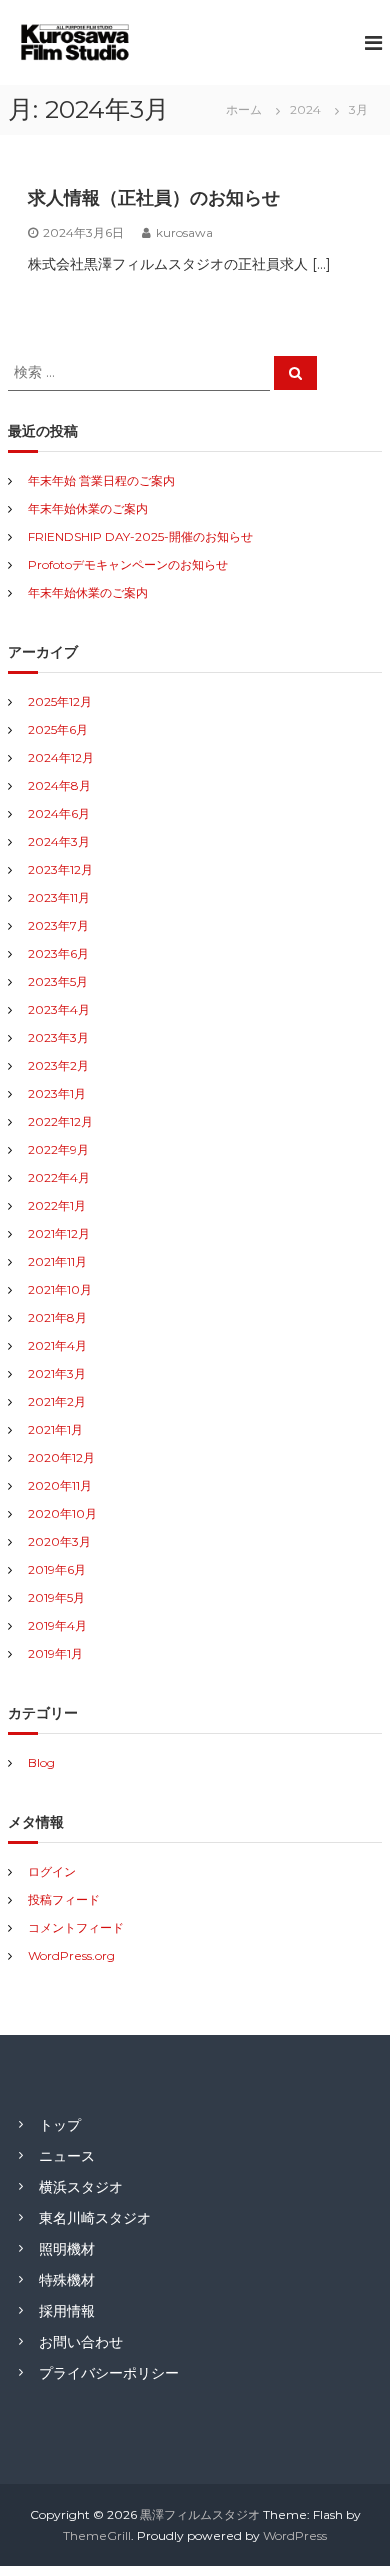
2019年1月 (55, 1653)
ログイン (52, 1871)
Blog (41, 1762)
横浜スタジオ (81, 2187)
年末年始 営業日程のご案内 (101, 480)
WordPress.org (71, 1955)
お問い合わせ (81, 2342)
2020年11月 (60, 1485)
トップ (60, 2125)
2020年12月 (61, 1457)
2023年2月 (58, 1065)
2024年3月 (59, 841)
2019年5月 (56, 1597)
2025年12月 (60, 701)
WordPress (295, 2535)
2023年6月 (58, 953)
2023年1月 (57, 1093)
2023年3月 (58, 1037)
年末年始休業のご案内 (88, 508)
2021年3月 (57, 1373)
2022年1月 (57, 1205)
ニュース (67, 2156)
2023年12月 (60, 869)
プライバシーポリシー (109, 2373)
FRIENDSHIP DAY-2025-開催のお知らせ (140, 536)
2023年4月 (59, 1009)
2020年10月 (62, 1513)
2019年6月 (57, 1569)
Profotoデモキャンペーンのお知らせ (128, 564)
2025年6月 (58, 729)
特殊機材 (67, 2280)
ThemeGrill (97, 2535)
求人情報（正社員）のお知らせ (154, 198)
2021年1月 (55, 1429)
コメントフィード (76, 1927)
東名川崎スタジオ (95, 2218)
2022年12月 (60, 1121)
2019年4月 (57, 1625)
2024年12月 (61, 757)
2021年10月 (60, 1289)
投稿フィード (64, 1899)
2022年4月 (59, 1177)
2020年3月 (59, 1541)
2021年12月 (59, 1233)
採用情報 (67, 2311)
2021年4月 (57, 1345)
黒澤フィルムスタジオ (200, 2514)
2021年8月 (57, 1317)
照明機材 (67, 2249)
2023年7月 (58, 925)
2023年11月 (59, 897)
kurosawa (184, 232)
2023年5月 (58, 981)
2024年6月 (59, 813)
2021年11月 (57, 1261)
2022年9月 (58, 1149)
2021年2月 (57, 1401)
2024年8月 (59, 785)
